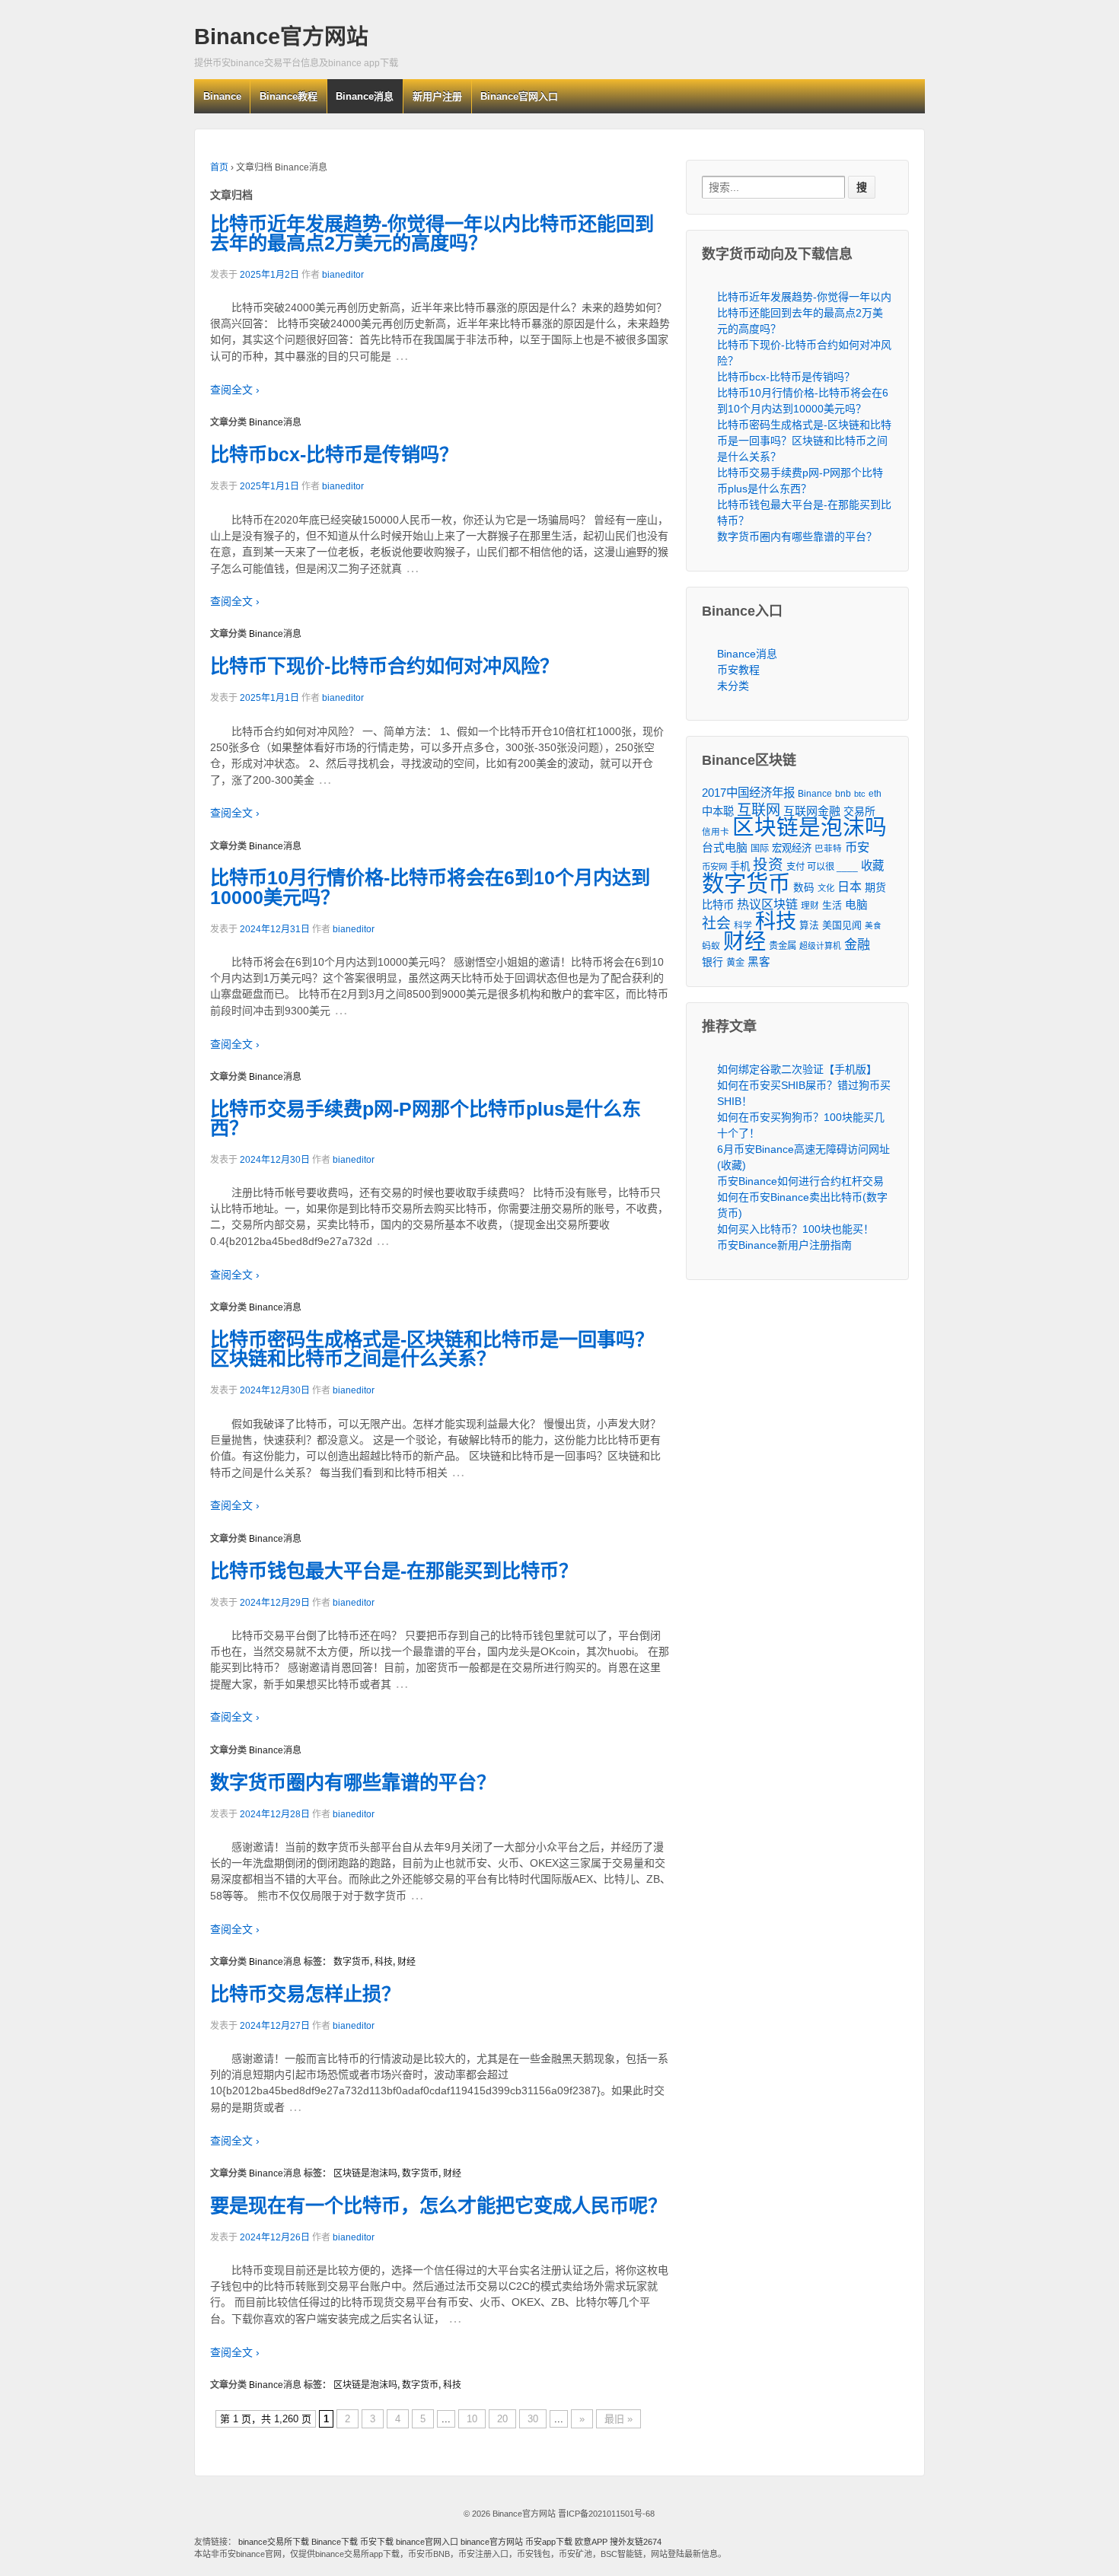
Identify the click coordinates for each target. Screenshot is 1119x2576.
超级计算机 (820, 946)
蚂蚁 (711, 946)
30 (533, 2419)
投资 (768, 865)
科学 (743, 925)
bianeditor (343, 275)
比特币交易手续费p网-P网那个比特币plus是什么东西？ (426, 1118)
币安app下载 (549, 2542)
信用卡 (716, 831)
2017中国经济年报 (748, 793)
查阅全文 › (235, 390)
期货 (875, 887)
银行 (713, 962)
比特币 (718, 905)
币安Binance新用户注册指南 (784, 1245)
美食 (873, 925)
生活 (832, 905)
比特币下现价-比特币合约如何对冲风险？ (384, 666)
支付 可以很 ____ (822, 867)
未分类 (733, 686)
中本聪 (718, 811)
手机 (740, 866)
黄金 (735, 963)
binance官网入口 (427, 2542)
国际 (760, 849)
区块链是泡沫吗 (365, 2173)
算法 (809, 925)
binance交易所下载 (274, 2542)
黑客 (759, 962)
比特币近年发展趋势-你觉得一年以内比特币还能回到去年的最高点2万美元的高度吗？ (432, 233)
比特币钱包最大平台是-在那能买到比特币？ (394, 1571)
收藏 (872, 866)
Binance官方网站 (281, 37)
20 (502, 2419)
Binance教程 (289, 96)
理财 (810, 905)
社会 (716, 923)
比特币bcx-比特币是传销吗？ (334, 454)
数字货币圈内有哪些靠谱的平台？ (353, 1782)
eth (875, 794)
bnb (843, 794)
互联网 (759, 810)
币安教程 (738, 670)
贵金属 (783, 946)
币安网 (714, 867)
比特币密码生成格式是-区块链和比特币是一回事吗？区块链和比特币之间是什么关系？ (432, 1349)
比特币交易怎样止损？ (305, 1994)
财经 (406, 1962)
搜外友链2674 (636, 2542)
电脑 (856, 905)
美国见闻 (842, 925)
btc (860, 794)
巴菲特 (828, 848)
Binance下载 (335, 2542)
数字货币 (352, 1962)
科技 (384, 1962)
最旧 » (618, 2419)
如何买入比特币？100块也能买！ (795, 1229)
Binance (222, 96)
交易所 (859, 811)
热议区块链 (767, 904)
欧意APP (591, 2542)
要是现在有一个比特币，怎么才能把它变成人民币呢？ (438, 2205)
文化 (826, 888)
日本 (850, 887)
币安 (857, 847)
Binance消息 (365, 96)
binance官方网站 (493, 2542)
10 (472, 2419)
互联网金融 (812, 811)
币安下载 (377, 2542)
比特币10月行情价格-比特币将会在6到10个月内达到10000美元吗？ (430, 887)
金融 (857, 945)
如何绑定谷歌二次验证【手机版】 (797, 1069)
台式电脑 (725, 848)
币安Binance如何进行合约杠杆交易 (800, 1181)
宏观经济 (792, 848)
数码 (804, 888)
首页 (219, 167)
